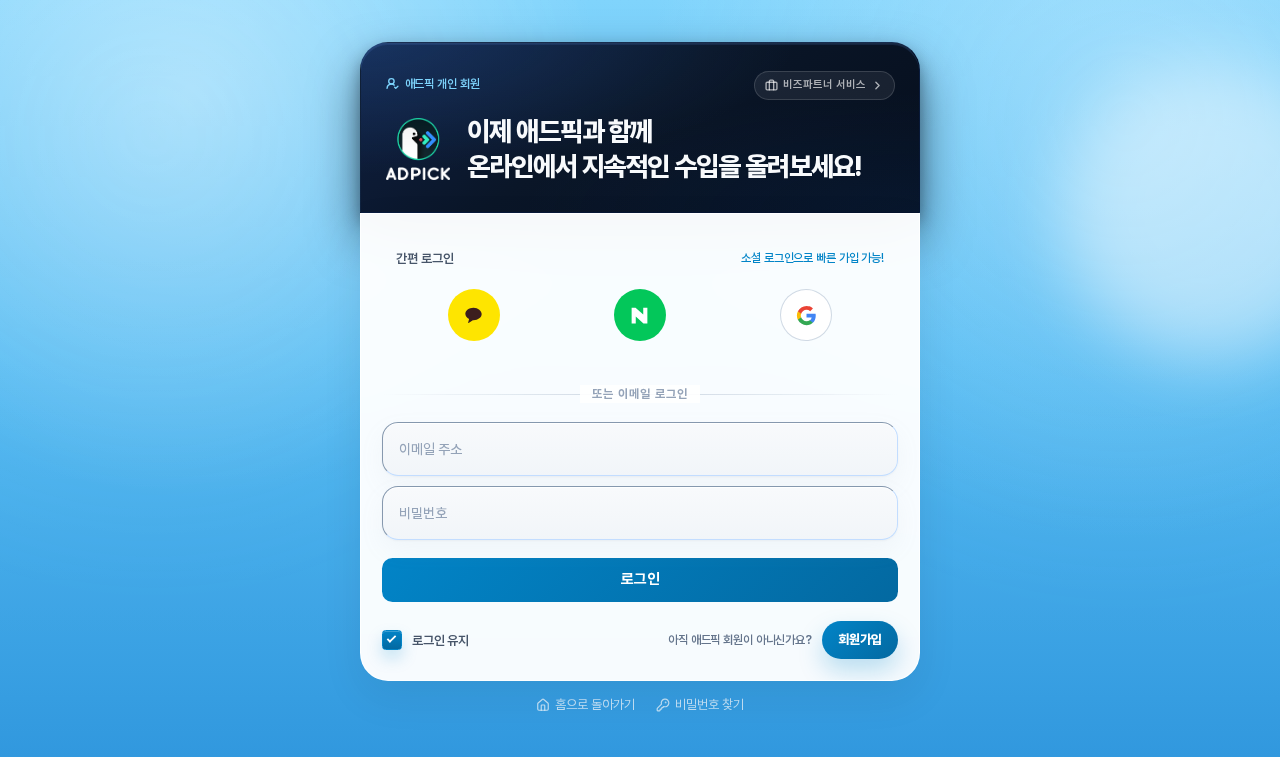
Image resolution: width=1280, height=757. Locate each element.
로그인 (640, 580)
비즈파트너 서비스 (824, 84)
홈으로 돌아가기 (595, 704)
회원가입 (860, 640)
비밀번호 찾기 (709, 704)
